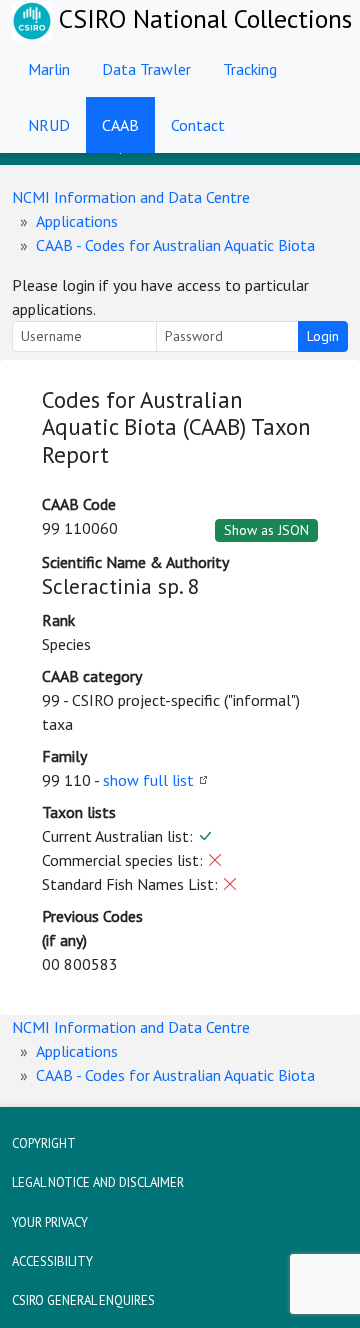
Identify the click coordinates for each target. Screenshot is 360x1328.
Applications (77, 221)
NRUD (49, 125)
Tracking (250, 69)
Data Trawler (146, 69)
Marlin (49, 69)
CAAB (120, 125)
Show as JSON (266, 530)
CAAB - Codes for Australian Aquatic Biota (175, 245)
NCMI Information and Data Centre (131, 197)
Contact (198, 125)
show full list (148, 780)
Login (323, 336)
